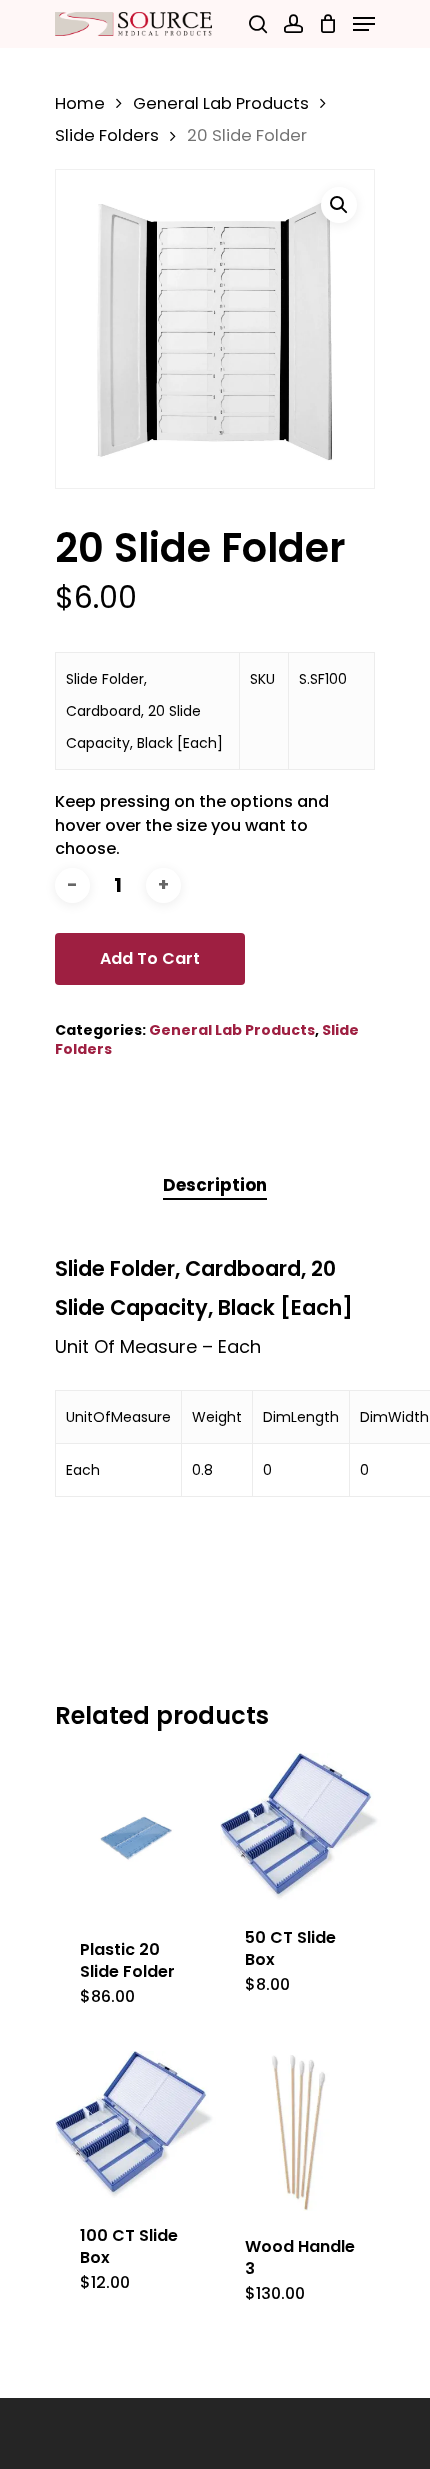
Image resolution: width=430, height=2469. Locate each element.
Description (215, 1185)
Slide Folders (107, 135)
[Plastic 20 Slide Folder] (135, 1833)
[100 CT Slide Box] (135, 2125)
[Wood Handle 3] (300, 2131)
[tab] (215, 1185)
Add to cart (150, 958)
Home (80, 103)
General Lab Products (221, 103)
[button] (339, 205)
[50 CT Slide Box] (300, 1827)
